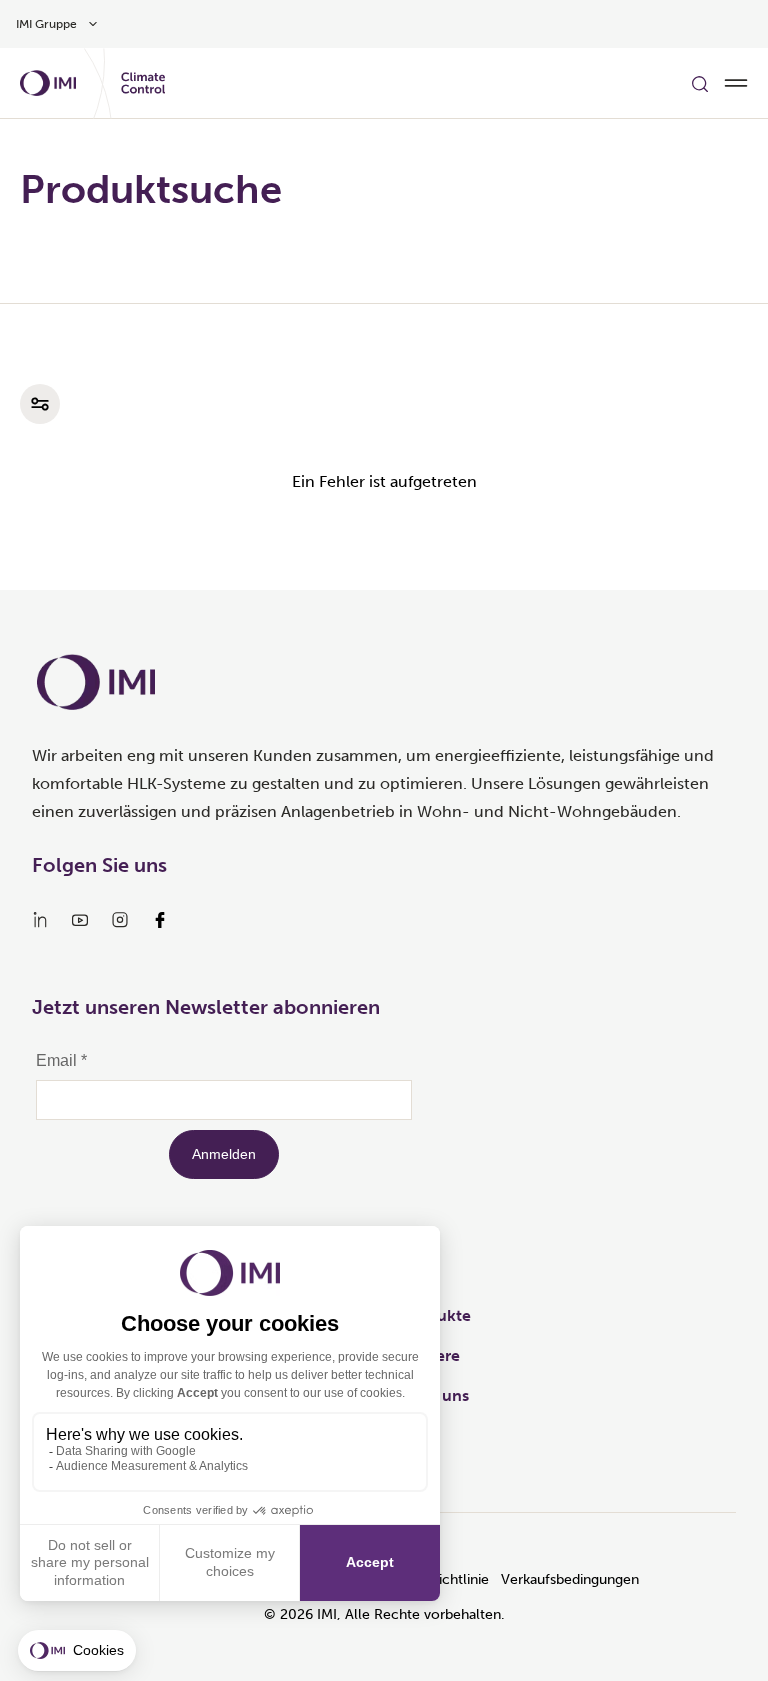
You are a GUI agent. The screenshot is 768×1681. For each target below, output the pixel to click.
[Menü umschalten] (736, 83)
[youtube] (80, 920)
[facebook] (160, 920)
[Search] (700, 83)
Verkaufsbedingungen (570, 1579)
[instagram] (120, 920)
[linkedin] (40, 920)
